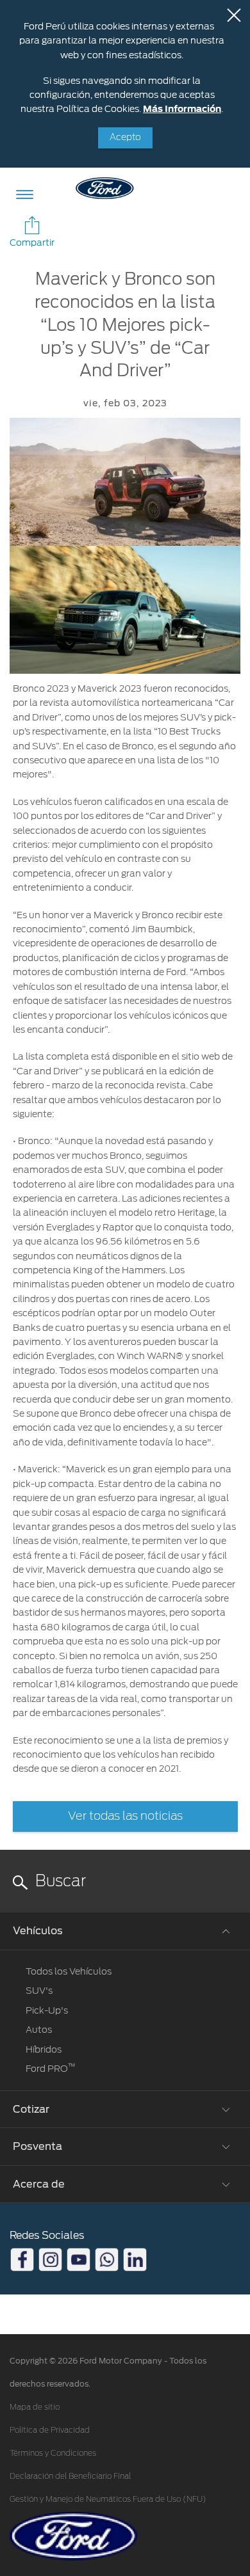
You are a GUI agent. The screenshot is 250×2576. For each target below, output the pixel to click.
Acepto (125, 138)
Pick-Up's (47, 2010)
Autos (39, 2030)
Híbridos (44, 2049)
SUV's (39, 1991)
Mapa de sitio (35, 2407)
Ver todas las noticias (125, 1817)
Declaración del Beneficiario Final (70, 2476)
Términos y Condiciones (53, 2453)
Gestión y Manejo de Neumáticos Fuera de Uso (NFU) (108, 2499)
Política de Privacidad (50, 2430)
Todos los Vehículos (69, 1971)
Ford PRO (51, 2069)
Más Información (182, 109)
